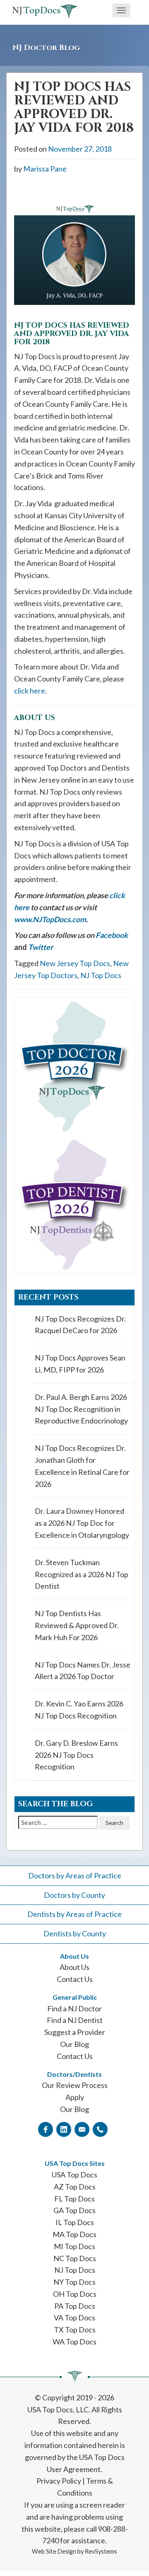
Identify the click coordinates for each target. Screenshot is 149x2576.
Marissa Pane (45, 169)
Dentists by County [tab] (75, 1933)
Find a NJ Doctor (74, 2008)
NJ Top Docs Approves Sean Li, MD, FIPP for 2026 (80, 1364)
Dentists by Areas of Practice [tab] (74, 1914)
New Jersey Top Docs (75, 963)
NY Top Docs (74, 2282)
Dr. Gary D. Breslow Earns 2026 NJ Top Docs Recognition (76, 1755)
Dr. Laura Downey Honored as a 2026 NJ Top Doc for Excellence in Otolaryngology (82, 1523)
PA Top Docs (75, 2306)
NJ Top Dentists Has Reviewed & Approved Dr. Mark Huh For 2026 (77, 1625)
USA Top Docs (74, 2175)
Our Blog (74, 2044)
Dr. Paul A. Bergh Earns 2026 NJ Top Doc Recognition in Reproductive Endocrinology (81, 1409)
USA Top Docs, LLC (58, 2409)
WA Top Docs (74, 2342)
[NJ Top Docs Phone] (100, 2129)
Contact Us (75, 1979)
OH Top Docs (75, 2294)
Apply (75, 2097)
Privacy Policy (59, 2481)
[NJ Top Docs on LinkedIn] (64, 2129)
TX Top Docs (75, 2330)
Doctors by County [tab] (74, 1895)
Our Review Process (75, 2085)
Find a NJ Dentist (75, 2020)
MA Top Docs (74, 2234)
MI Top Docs (74, 2246)
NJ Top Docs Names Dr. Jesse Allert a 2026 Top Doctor (83, 1671)
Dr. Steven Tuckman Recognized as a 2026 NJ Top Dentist (82, 1574)
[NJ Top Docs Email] (82, 2129)
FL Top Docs (74, 2199)
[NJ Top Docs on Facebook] (46, 2129)
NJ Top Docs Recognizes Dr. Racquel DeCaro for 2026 (80, 1325)
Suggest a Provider (75, 2032)
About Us (74, 1967)
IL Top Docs (75, 2222)
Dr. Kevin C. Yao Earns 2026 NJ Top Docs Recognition (79, 1710)
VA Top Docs (74, 2317)
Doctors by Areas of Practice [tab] (75, 1875)
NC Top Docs (75, 2258)
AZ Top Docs (75, 2187)
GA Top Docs (74, 2210)
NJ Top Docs (101, 975)
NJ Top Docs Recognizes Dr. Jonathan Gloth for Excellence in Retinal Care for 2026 (82, 1466)
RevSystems (101, 2551)
